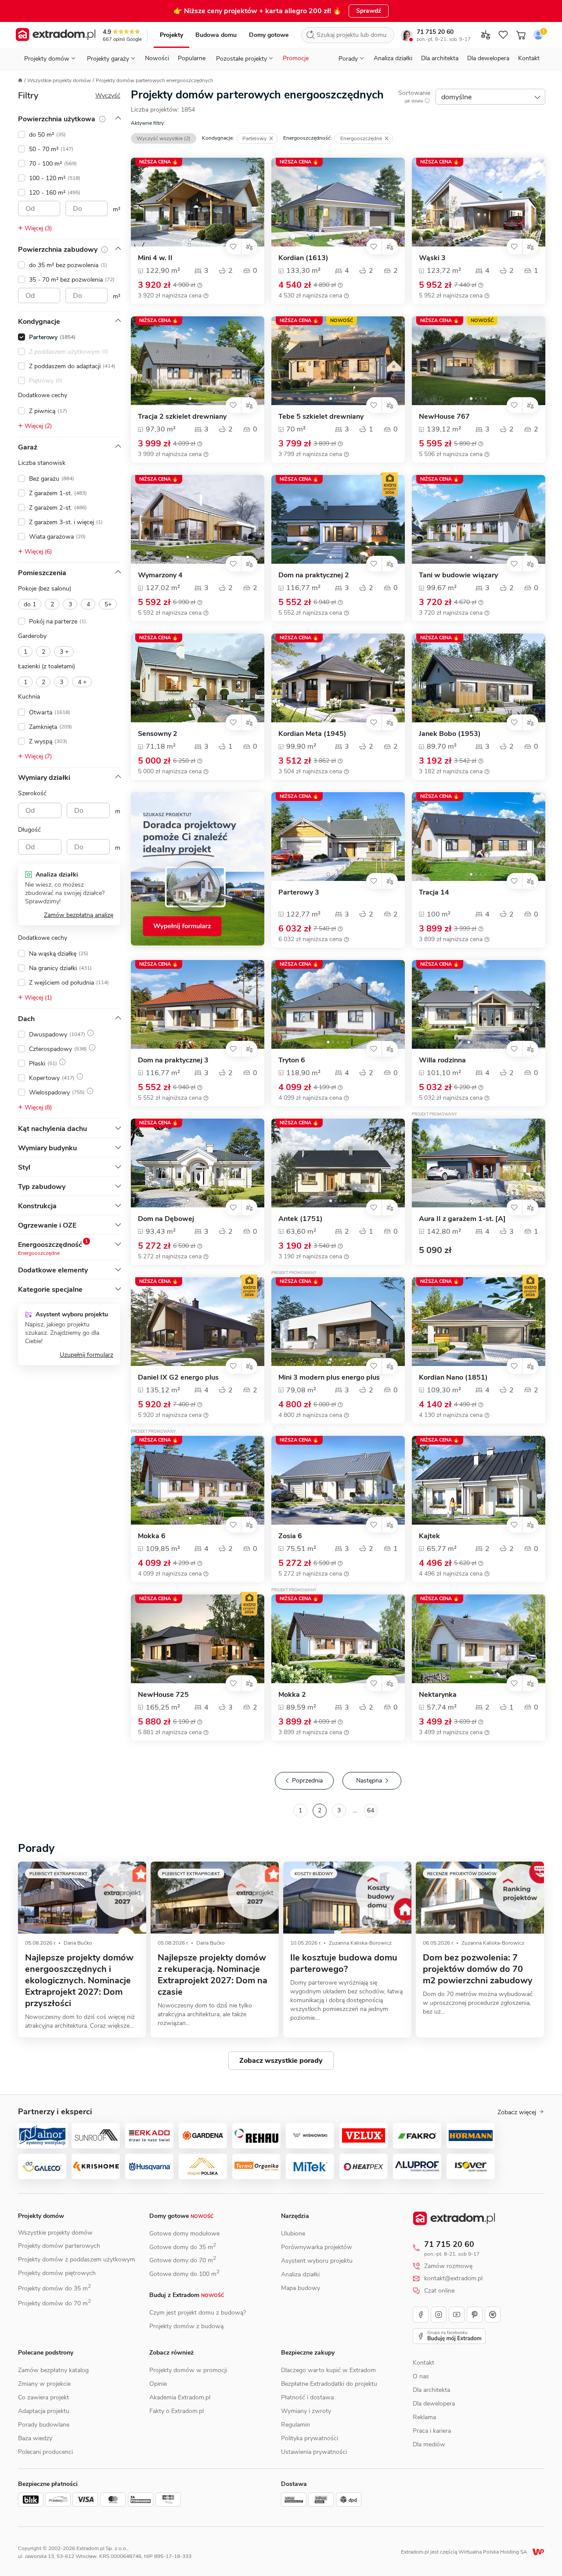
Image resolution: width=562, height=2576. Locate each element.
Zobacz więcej (517, 2112)
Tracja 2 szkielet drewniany (182, 417)
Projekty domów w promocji (188, 2370)
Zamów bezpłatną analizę (79, 915)
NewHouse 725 (163, 1695)
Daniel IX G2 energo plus (178, 1378)
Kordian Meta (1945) (312, 734)
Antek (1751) (301, 1219)
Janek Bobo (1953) (450, 734)
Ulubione (293, 2234)
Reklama (424, 2417)
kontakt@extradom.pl (453, 2279)
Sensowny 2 (158, 734)
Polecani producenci (45, 2452)
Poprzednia (307, 1781)
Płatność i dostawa (307, 2397)
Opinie (158, 2384)
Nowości (157, 58)
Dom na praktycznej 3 (173, 1060)
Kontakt (529, 58)
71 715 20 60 (435, 32)
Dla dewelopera (488, 58)
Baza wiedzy (35, 2438)
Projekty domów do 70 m (54, 2303)
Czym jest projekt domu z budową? (198, 2313)
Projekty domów (41, 2216)
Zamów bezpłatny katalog (53, 2370)
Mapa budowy (301, 2288)
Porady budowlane (44, 2425)
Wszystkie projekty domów (59, 80)
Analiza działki (393, 58)
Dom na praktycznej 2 (314, 575)
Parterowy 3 (299, 893)
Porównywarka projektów (317, 2247)
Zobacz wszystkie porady (281, 2061)
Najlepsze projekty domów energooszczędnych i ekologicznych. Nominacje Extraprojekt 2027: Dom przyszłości (79, 1980)
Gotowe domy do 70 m (183, 2260)
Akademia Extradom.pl (180, 2397)
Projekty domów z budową (186, 2326)
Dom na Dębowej (166, 1219)
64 (371, 1810)
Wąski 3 (432, 258)
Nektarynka (438, 1695)
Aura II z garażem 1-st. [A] (462, 1219)
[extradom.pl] (56, 35)
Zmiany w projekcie (44, 2384)
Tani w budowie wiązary (458, 575)
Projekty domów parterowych (59, 2246)
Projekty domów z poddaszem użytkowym (77, 2259)
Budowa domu (216, 35)
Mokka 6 (152, 1536)
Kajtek (429, 1536)
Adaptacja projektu (44, 2411)
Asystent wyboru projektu (317, 2261)
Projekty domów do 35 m (54, 2288)
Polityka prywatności (310, 2438)
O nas (421, 2376)
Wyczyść (108, 96)
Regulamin (295, 2425)
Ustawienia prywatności (314, 2452)
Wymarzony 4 (160, 575)
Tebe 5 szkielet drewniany (321, 417)
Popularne (192, 58)
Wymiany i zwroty (306, 2411)
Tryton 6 (292, 1060)
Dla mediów (429, 2444)
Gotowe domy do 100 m (184, 2274)
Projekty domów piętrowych (57, 2273)
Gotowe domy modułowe (184, 2234)
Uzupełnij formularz (86, 1355)
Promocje (296, 58)
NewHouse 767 (444, 417)
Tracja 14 (434, 893)
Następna (369, 1781)
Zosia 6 (290, 1536)
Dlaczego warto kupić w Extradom (328, 2370)
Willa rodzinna (442, 1060)
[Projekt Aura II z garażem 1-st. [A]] (479, 1163)
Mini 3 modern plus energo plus (329, 1378)
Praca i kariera (432, 2431)
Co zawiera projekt (43, 2397)
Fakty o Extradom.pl (177, 2411)
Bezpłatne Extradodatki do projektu (329, 2384)
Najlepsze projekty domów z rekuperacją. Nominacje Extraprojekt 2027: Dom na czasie (213, 1975)
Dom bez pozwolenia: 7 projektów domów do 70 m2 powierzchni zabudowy (478, 1969)
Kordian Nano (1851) (453, 1378)
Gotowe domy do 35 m (183, 2247)
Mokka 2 (292, 1695)
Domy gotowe (269, 35)
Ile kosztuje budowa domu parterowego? (344, 1963)
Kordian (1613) (303, 258)
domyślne (456, 97)
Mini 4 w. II (155, 258)
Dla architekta (440, 58)
